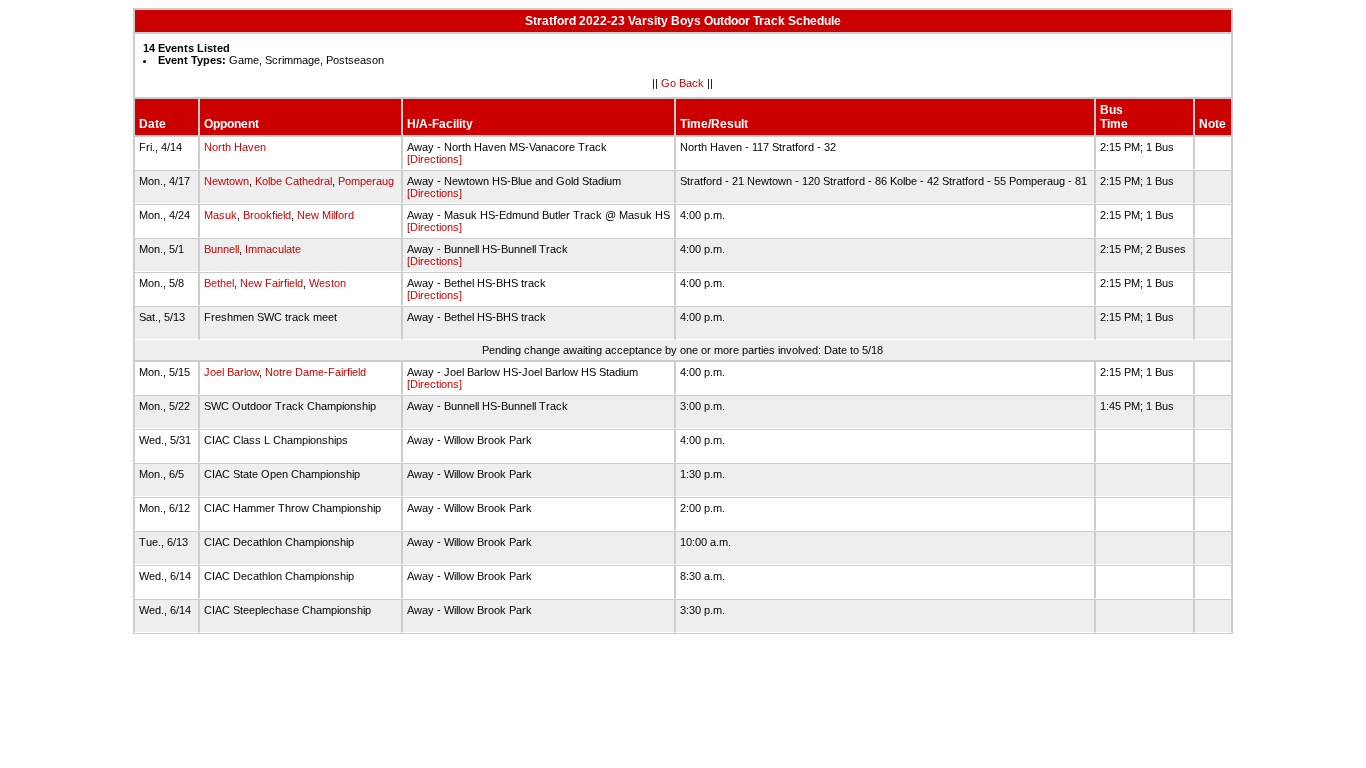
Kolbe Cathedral (293, 181)
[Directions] (434, 159)
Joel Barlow (231, 372)
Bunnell (221, 249)
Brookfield (267, 215)
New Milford (325, 215)
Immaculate (273, 249)
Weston (327, 283)
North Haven (235, 147)
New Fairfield (271, 283)
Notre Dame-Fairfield (315, 372)
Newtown (226, 181)
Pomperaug (366, 181)
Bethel (219, 283)
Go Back (682, 83)
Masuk (220, 215)
